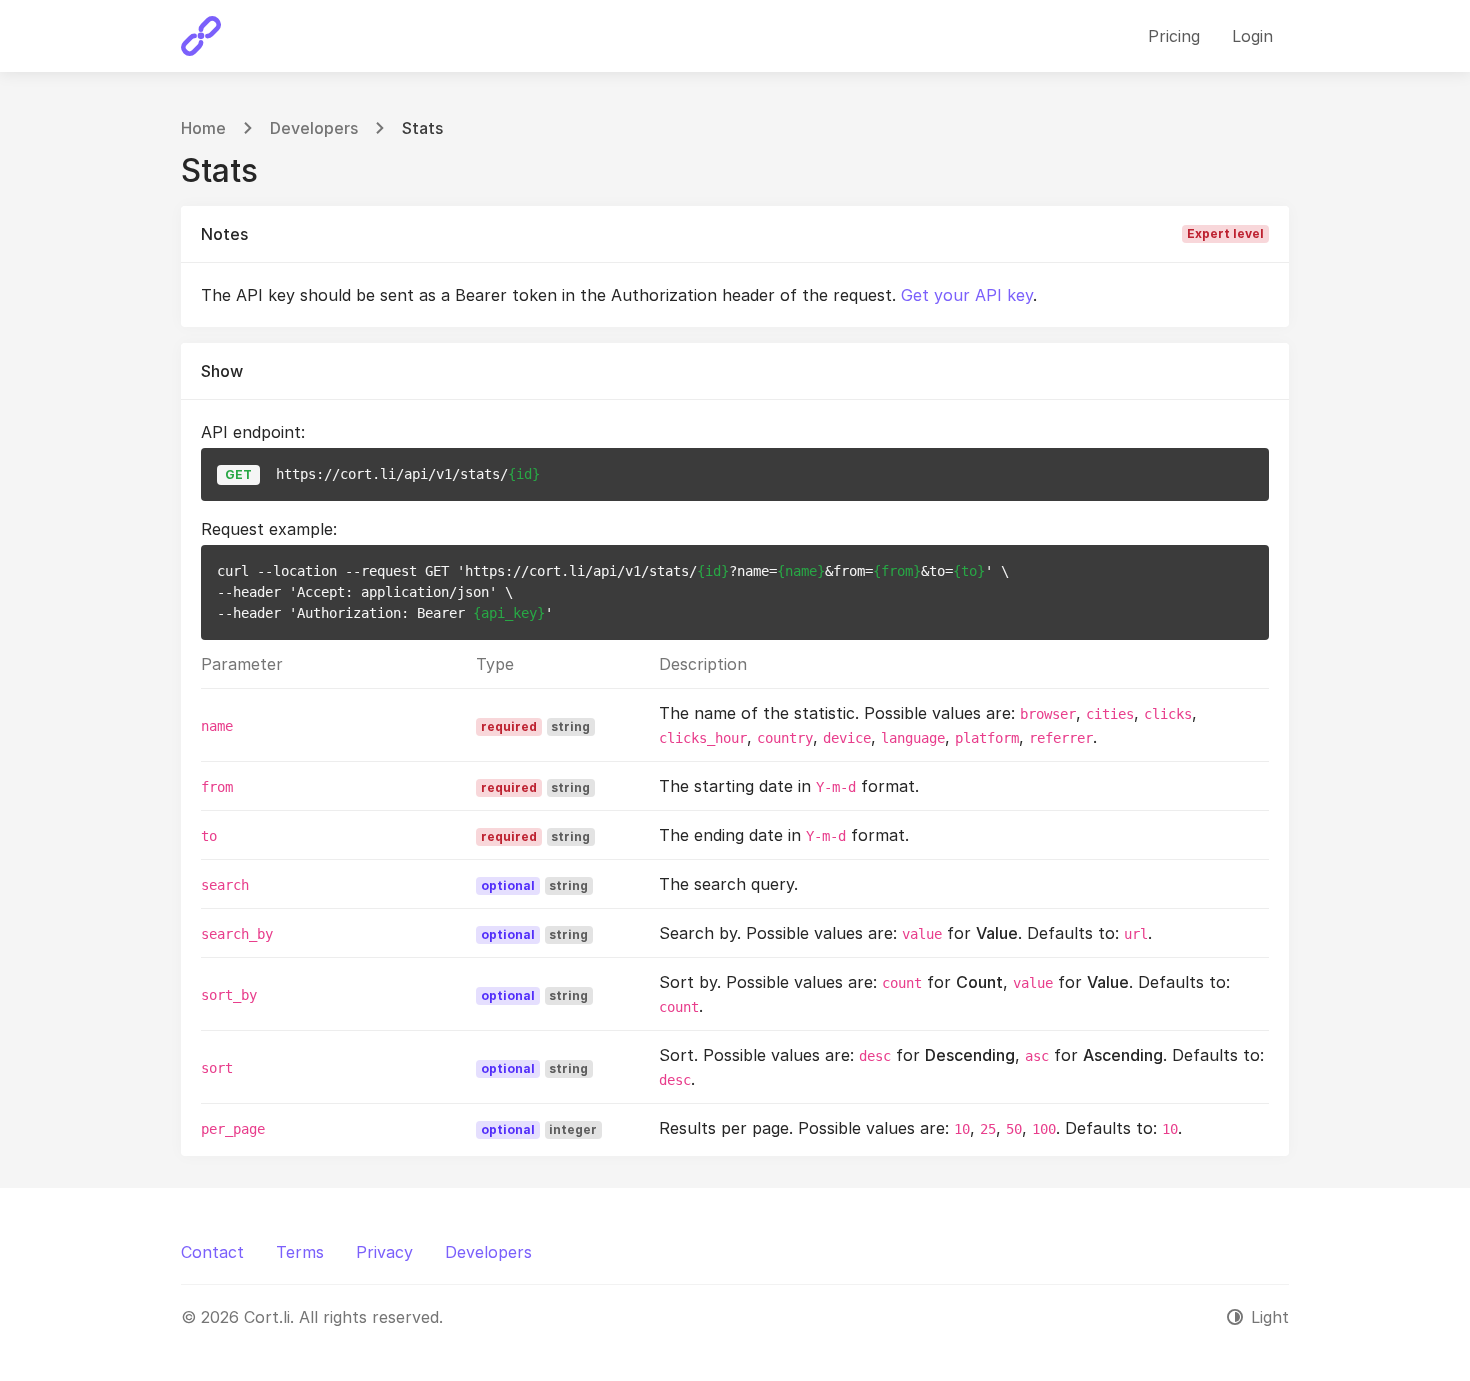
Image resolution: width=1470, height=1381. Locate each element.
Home (203, 128)
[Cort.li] (201, 36)
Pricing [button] (1174, 36)
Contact (212, 1252)
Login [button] (1252, 36)
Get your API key (967, 295)
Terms (300, 1252)
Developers (314, 128)
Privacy (384, 1252)
